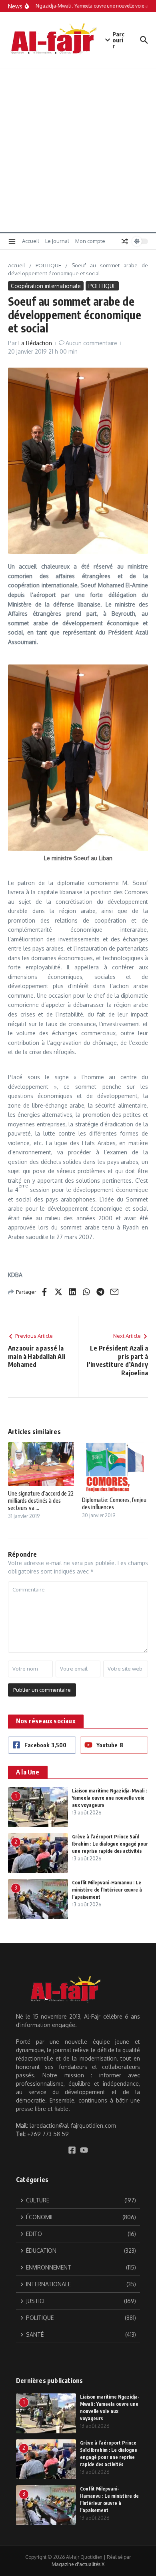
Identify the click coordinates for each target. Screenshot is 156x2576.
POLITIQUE (48, 265)
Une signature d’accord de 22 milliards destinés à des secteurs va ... (41, 1501)
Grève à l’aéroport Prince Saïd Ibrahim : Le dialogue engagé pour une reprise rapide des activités (110, 1844)
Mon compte (90, 241)
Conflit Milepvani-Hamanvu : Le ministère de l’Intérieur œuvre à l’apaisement (107, 1890)
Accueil (31, 241)
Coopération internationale (46, 286)
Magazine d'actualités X (78, 2564)
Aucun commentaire (91, 343)
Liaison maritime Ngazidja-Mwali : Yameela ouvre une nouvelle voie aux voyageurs (109, 1798)
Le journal (57, 241)
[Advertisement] (78, 150)
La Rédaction (35, 343)
